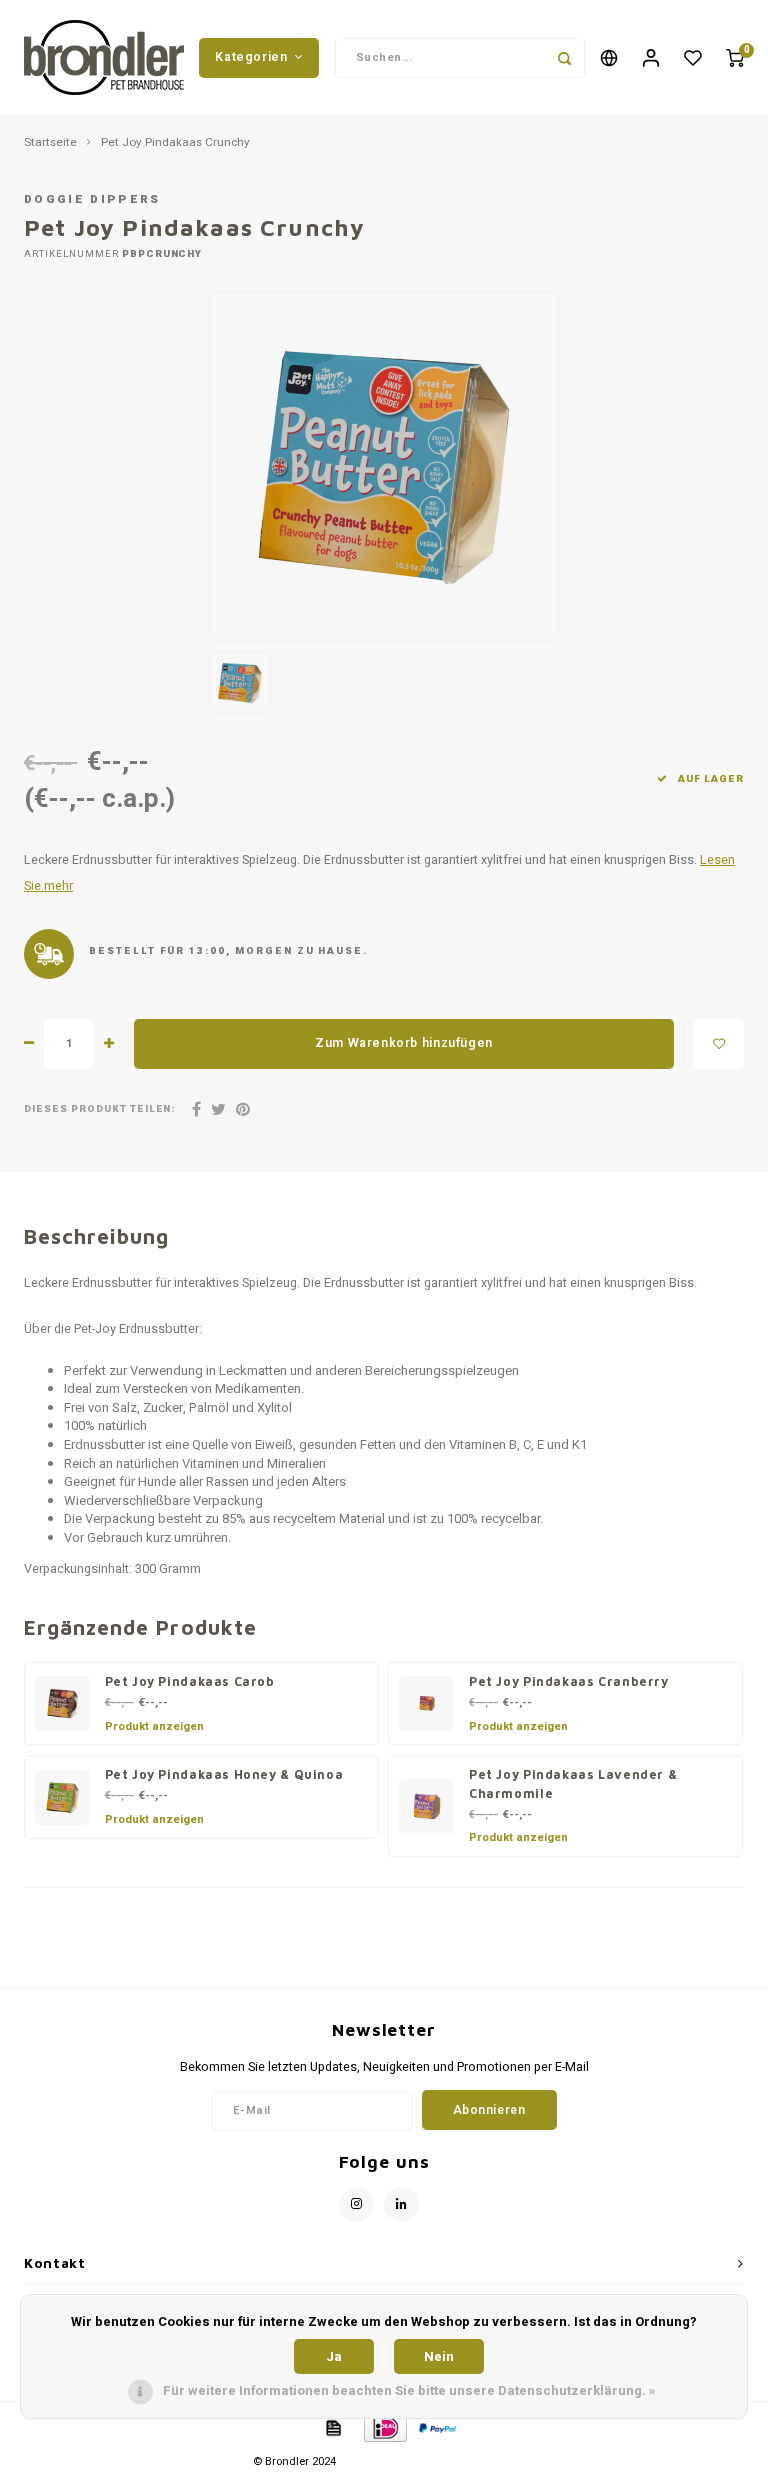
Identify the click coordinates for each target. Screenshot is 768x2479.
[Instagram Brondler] (356, 2204)
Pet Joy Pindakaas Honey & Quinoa (224, 1774)
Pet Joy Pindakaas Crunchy (175, 143)
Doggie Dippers (92, 199)
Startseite (50, 143)
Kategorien (251, 57)
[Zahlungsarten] (332, 2426)
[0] (735, 57)
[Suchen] (565, 58)
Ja (334, 2356)
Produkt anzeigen (154, 1726)
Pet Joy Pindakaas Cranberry (569, 1681)
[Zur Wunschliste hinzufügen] (719, 1044)
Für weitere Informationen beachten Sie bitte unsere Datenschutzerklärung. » (409, 2390)
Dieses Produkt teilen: (99, 1109)
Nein (439, 2356)
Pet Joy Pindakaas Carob (190, 1681)
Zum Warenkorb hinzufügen (404, 1043)
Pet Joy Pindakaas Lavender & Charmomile (573, 1784)
